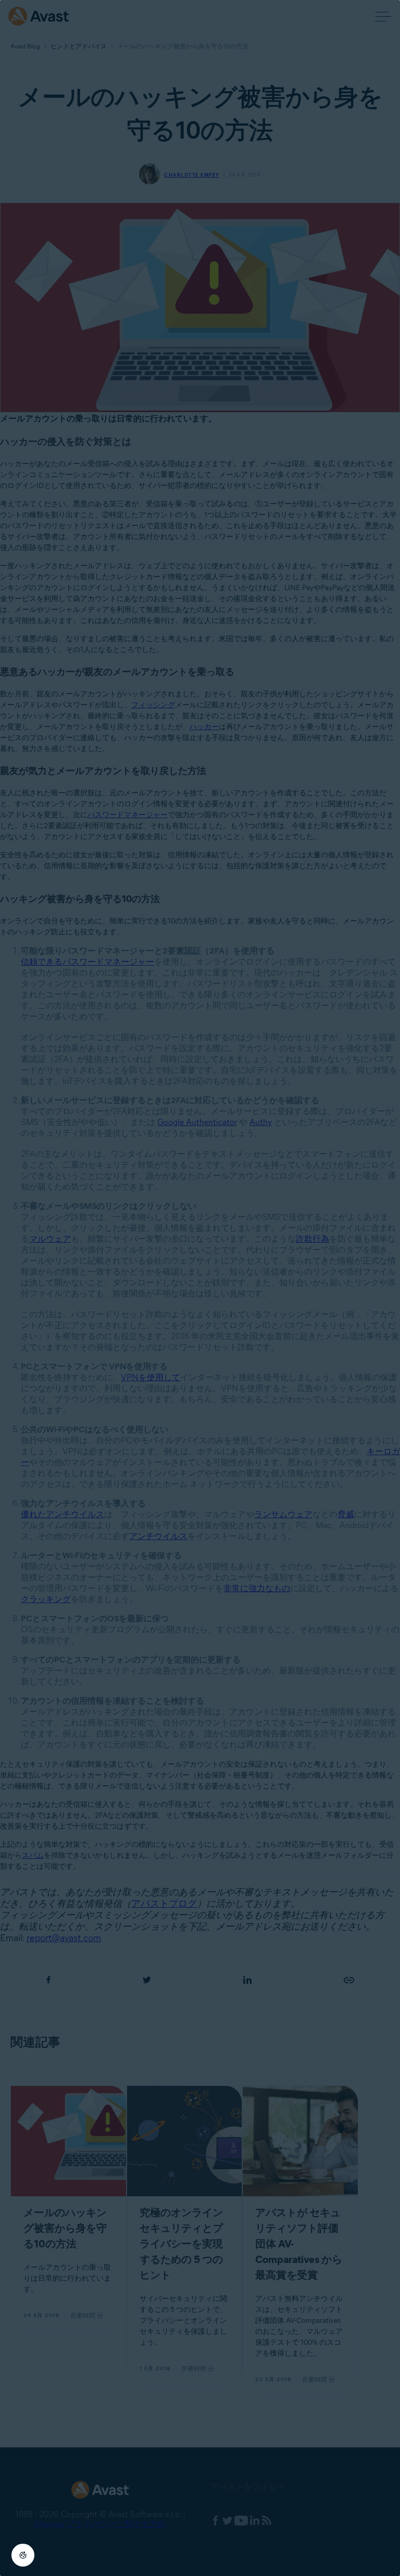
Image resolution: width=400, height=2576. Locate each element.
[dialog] (200, 1288)
